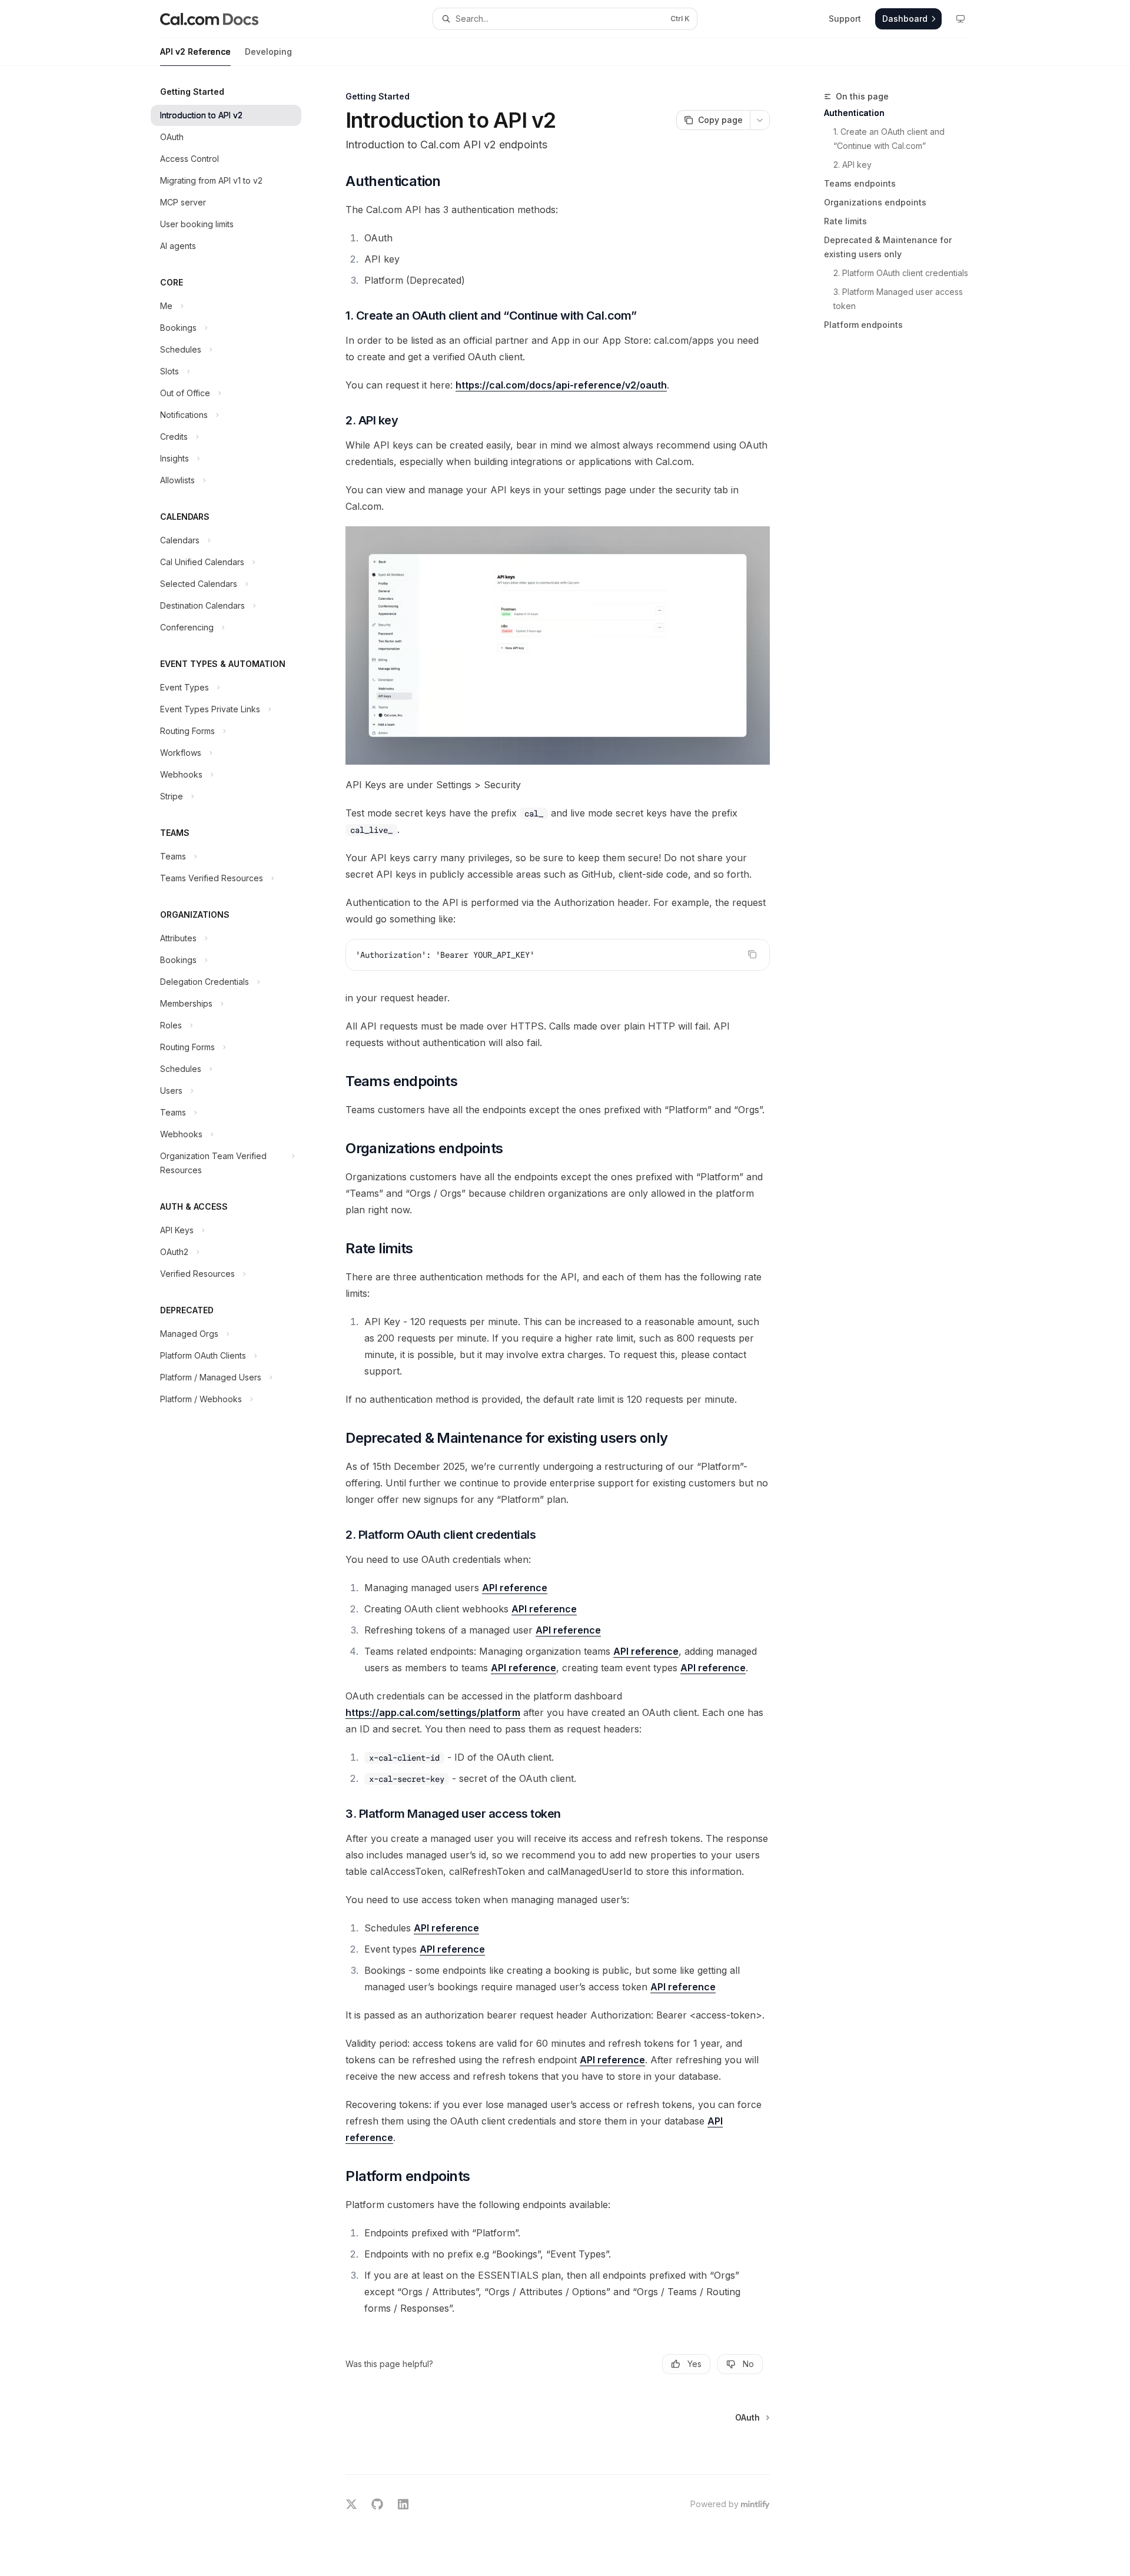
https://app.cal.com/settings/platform (433, 1712)
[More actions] (760, 120)
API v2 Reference (195, 52)
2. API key (853, 165)
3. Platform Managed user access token (899, 299)
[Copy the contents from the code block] (752, 954)
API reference (515, 1588)
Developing (268, 52)
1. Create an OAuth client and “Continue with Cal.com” (890, 139)
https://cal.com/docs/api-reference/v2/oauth (561, 385)
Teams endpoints (860, 183)
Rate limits (845, 221)
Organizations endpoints (875, 202)
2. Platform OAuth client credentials (901, 273)
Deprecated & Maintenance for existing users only (888, 247)
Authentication (854, 113)
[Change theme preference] (960, 19)
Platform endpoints (863, 325)
